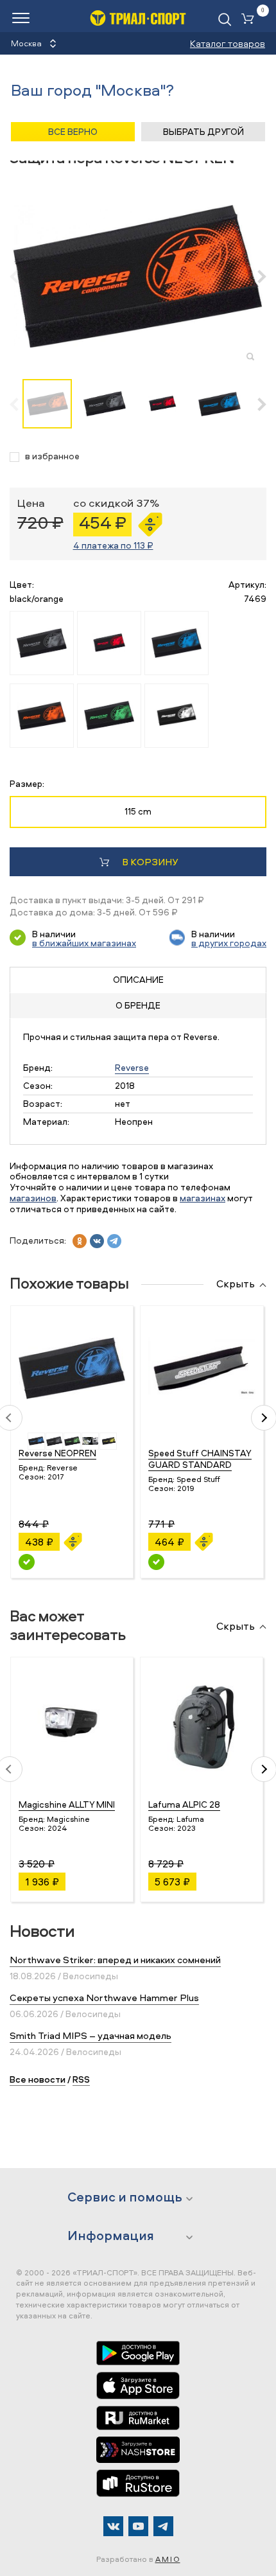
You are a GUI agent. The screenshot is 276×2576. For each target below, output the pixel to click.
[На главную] (138, 18)
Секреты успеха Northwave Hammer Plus (104, 1998)
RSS (81, 2079)
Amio (168, 2559)
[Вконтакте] (113, 2526)
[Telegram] (163, 2526)
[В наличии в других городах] (27, 1562)
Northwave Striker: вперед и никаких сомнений (115, 1960)
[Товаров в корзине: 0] (250, 20)
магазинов (33, 1198)
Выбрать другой (203, 131)
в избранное (52, 456)
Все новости (38, 2079)
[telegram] (114, 1241)
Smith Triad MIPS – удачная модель (91, 2035)
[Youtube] (138, 2526)
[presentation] (21, 276)
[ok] (80, 1241)
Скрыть (236, 1284)
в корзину (150, 862)
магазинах (203, 1198)
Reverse (132, 1067)
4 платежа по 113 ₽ (113, 545)
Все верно (73, 131)
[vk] (97, 1241)
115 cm (138, 811)
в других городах (229, 943)
